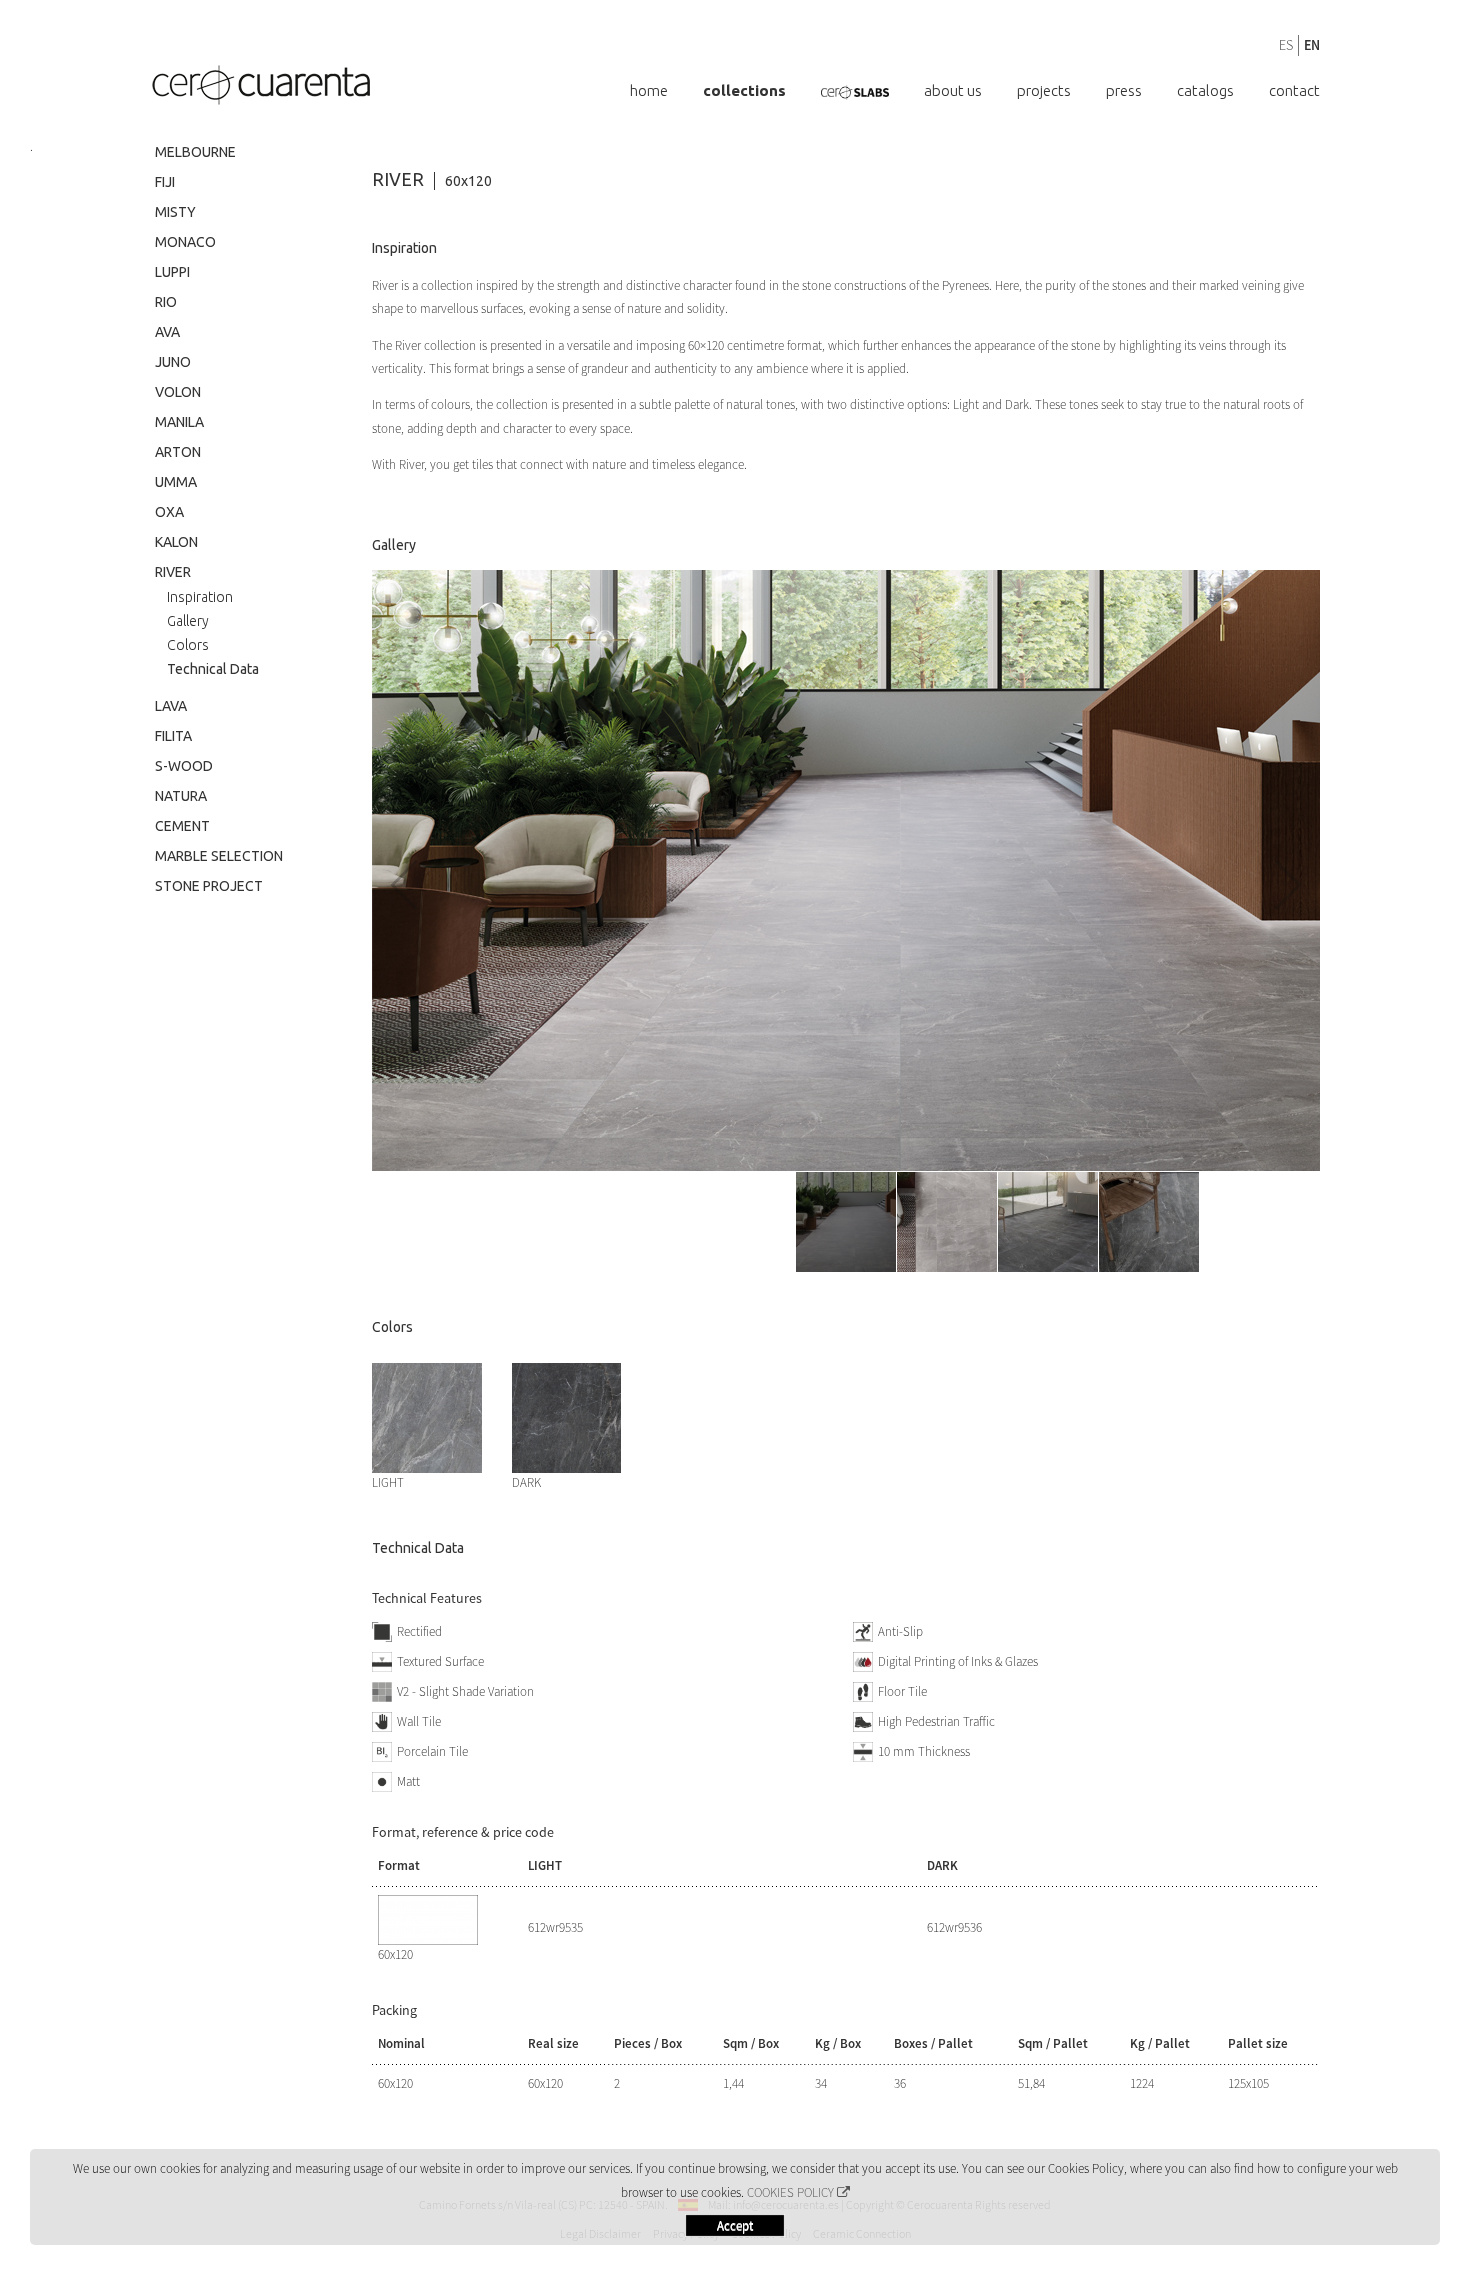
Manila (179, 422)
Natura (181, 796)
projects (1074, 90)
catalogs (1215, 90)
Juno (173, 362)
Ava (167, 332)
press (1144, 90)
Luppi (172, 272)
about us (993, 90)
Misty (175, 212)
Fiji (165, 182)
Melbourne (195, 152)
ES (1286, 45)
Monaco (185, 242)
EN (1312, 45)
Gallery (188, 621)
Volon (178, 392)
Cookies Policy (790, 2192)
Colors (188, 645)
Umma (176, 482)
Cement (182, 826)
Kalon (176, 542)
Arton (178, 452)
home (719, 90)
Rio (166, 302)
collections (804, 90)
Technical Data (213, 669)
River (173, 572)
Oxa (169, 512)
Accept (735, 2225)
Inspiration (200, 597)
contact (1294, 90)
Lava (171, 706)
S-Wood (184, 766)
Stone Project (209, 886)
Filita (173, 736)
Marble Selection (219, 856)
